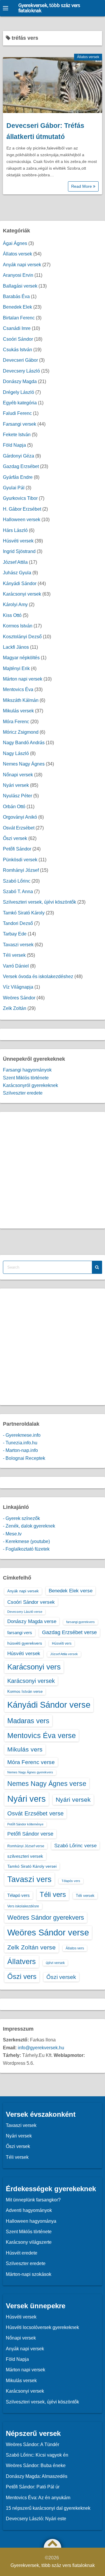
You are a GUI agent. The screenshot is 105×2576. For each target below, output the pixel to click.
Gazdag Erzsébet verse (69, 1632)
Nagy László (16, 753)
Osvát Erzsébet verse (35, 1813)
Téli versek (14, 955)
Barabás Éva (16, 296)
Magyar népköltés (21, 658)
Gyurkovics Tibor (20, 498)
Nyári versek (16, 785)
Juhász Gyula (17, 573)
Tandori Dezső (18, 923)
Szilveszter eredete (23, 1093)
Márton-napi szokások (29, 2274)
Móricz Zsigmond (21, 732)
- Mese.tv (12, 1534)
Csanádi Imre (17, 328)
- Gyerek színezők (21, 1518)
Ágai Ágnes (15, 243)
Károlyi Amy (15, 605)
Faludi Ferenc (17, 413)
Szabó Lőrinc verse (75, 1846)
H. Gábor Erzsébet (22, 509)
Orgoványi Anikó (20, 817)
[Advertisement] (52, 1170)
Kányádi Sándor (20, 583)
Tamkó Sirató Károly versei (32, 1866)
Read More (82, 186)
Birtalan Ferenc (19, 318)
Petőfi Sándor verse (30, 1834)
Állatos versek (88, 57)
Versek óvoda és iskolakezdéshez (38, 976)
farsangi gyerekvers (80, 1622)
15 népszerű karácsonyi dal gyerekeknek (48, 2508)
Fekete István (17, 435)
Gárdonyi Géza (19, 456)
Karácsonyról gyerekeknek (30, 1085)
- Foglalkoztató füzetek (26, 1549)
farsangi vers (20, 1633)
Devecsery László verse (25, 1612)
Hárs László (15, 530)
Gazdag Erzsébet (21, 466)
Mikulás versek (18, 711)
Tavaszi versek (18, 945)
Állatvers (22, 1961)
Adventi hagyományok (29, 2210)
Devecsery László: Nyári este (36, 2519)
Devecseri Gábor (20, 360)
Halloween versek (22, 520)
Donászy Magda (20, 381)
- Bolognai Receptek (24, 1458)
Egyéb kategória (20, 403)
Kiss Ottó (12, 615)
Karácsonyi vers (34, 1667)
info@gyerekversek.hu (41, 2048)
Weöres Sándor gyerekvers (46, 1917)
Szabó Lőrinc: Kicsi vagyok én (37, 2455)
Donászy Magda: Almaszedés (37, 2476)
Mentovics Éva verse (42, 1735)
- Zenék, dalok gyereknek (29, 1526)
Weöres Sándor (19, 998)
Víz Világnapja (18, 987)
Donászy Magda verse (32, 1621)
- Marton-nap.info (20, 1450)
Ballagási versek (20, 286)
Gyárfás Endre (18, 477)
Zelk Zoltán (15, 1008)
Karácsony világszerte (29, 2242)
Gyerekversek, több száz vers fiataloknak (49, 8)
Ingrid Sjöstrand (19, 551)
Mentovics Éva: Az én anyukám (38, 2498)
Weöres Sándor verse (48, 1933)
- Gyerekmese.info (22, 1435)
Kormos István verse (25, 1691)
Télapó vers (19, 1895)
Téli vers (53, 1894)
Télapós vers (71, 1881)
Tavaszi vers (29, 1879)
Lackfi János (16, 647)
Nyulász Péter (17, 796)
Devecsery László (21, 371)
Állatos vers (75, 1948)
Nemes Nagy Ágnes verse (47, 1784)
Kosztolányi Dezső (22, 637)
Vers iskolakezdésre (23, 1906)
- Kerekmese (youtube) (26, 1541)
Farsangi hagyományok (27, 1070)
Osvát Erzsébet (19, 828)
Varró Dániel (16, 966)
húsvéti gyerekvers (25, 1643)
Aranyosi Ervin (18, 275)
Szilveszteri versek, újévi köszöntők (40, 902)
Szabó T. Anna (18, 892)
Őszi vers (22, 1976)
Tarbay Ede (15, 934)
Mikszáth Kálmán (21, 700)
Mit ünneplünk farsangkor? (33, 2200)
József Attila (15, 562)
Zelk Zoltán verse (32, 1947)
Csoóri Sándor (18, 339)
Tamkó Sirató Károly (24, 913)
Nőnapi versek (18, 775)
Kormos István (18, 626)
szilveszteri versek (25, 1856)
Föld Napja (14, 445)
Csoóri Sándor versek (31, 1602)
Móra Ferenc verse (31, 1762)
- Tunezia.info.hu (20, 1443)
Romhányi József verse (26, 1846)
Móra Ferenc (16, 722)
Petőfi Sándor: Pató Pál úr (33, 2487)
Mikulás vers (25, 1749)
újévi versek (55, 1963)
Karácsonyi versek (22, 594)
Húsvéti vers (62, 1643)
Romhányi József (21, 870)
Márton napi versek (23, 679)
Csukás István (17, 350)
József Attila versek (64, 1654)
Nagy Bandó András (24, 743)
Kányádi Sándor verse (49, 1705)
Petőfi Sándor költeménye (25, 1824)
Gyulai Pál (14, 488)
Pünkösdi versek (20, 860)
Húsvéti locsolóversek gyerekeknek (42, 2327)
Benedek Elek (17, 307)
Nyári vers (27, 1799)
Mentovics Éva (18, 689)
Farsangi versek (20, 424)
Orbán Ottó (14, 807)
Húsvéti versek (18, 541)
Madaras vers (28, 1721)
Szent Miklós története (26, 1078)
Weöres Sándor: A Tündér (33, 2444)
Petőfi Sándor (17, 849)
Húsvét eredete (22, 2253)
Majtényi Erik (16, 668)
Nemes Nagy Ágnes (24, 764)
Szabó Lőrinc (17, 881)
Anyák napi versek (22, 265)
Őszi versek (15, 838)
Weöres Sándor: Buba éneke (36, 2465)
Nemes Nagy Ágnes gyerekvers (30, 1772)
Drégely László (19, 392)
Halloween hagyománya (31, 2221)
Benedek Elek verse (71, 1591)
